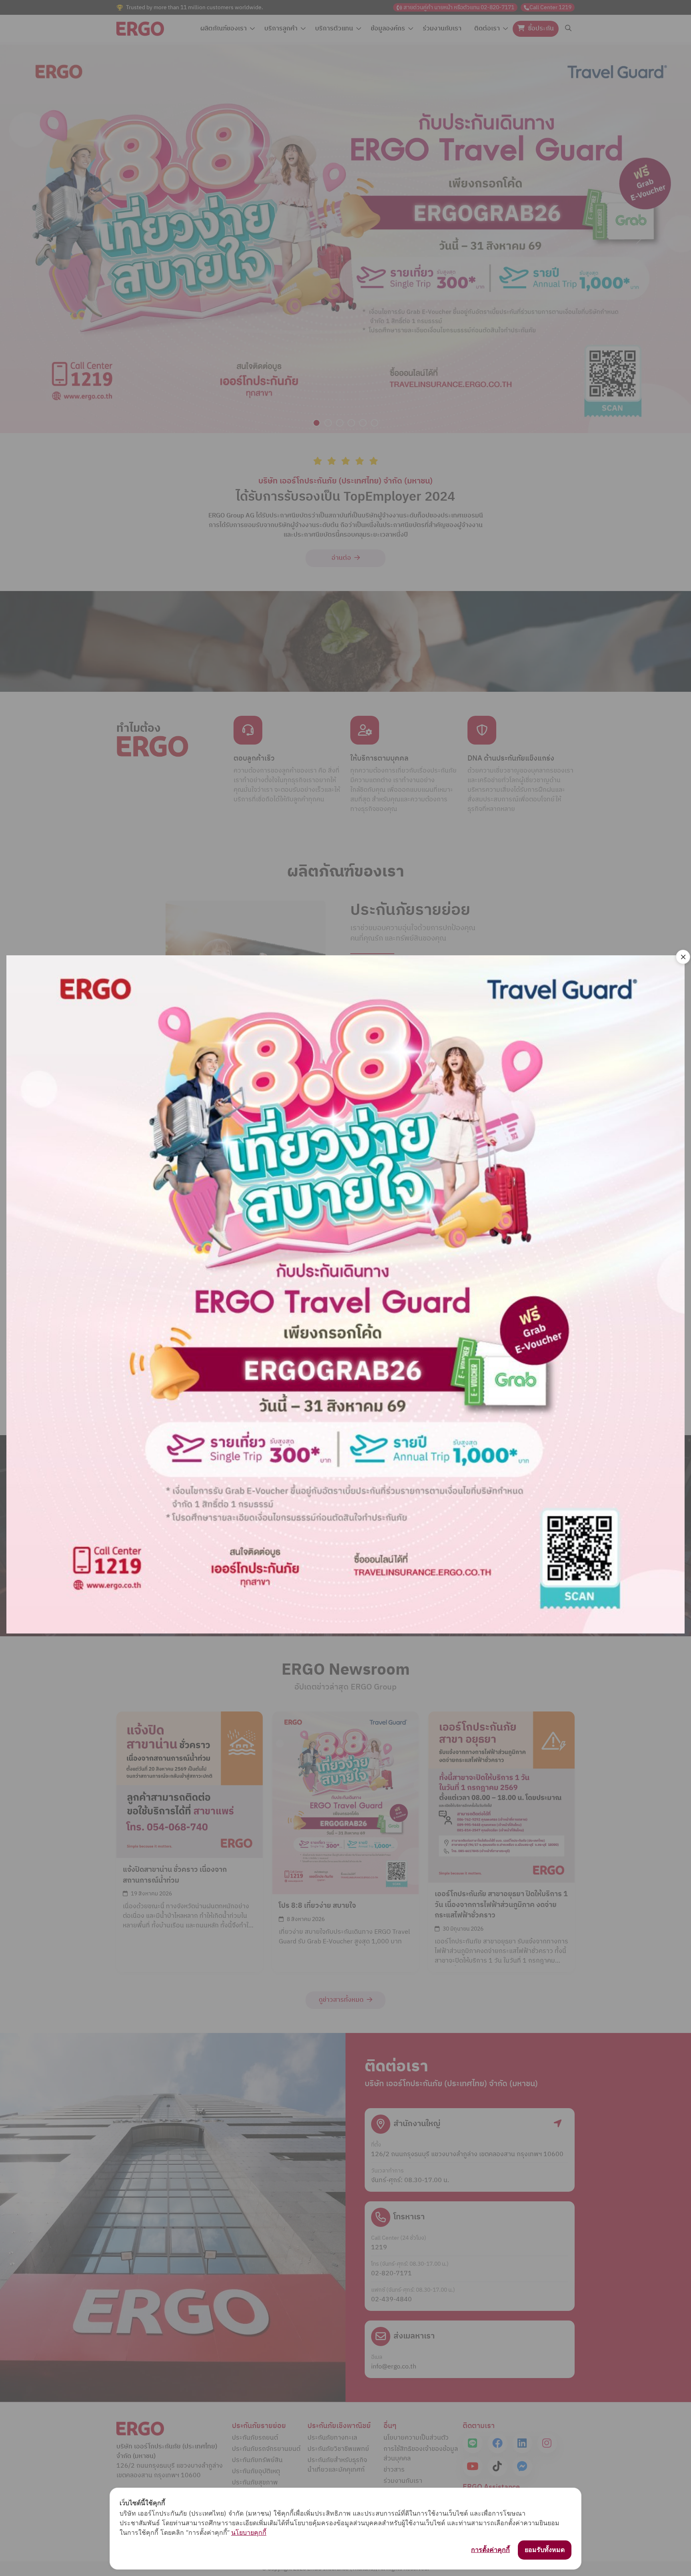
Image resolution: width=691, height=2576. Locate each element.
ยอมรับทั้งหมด (545, 2550)
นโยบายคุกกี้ (249, 2532)
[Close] (683, 957)
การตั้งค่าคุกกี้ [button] (490, 2550)
